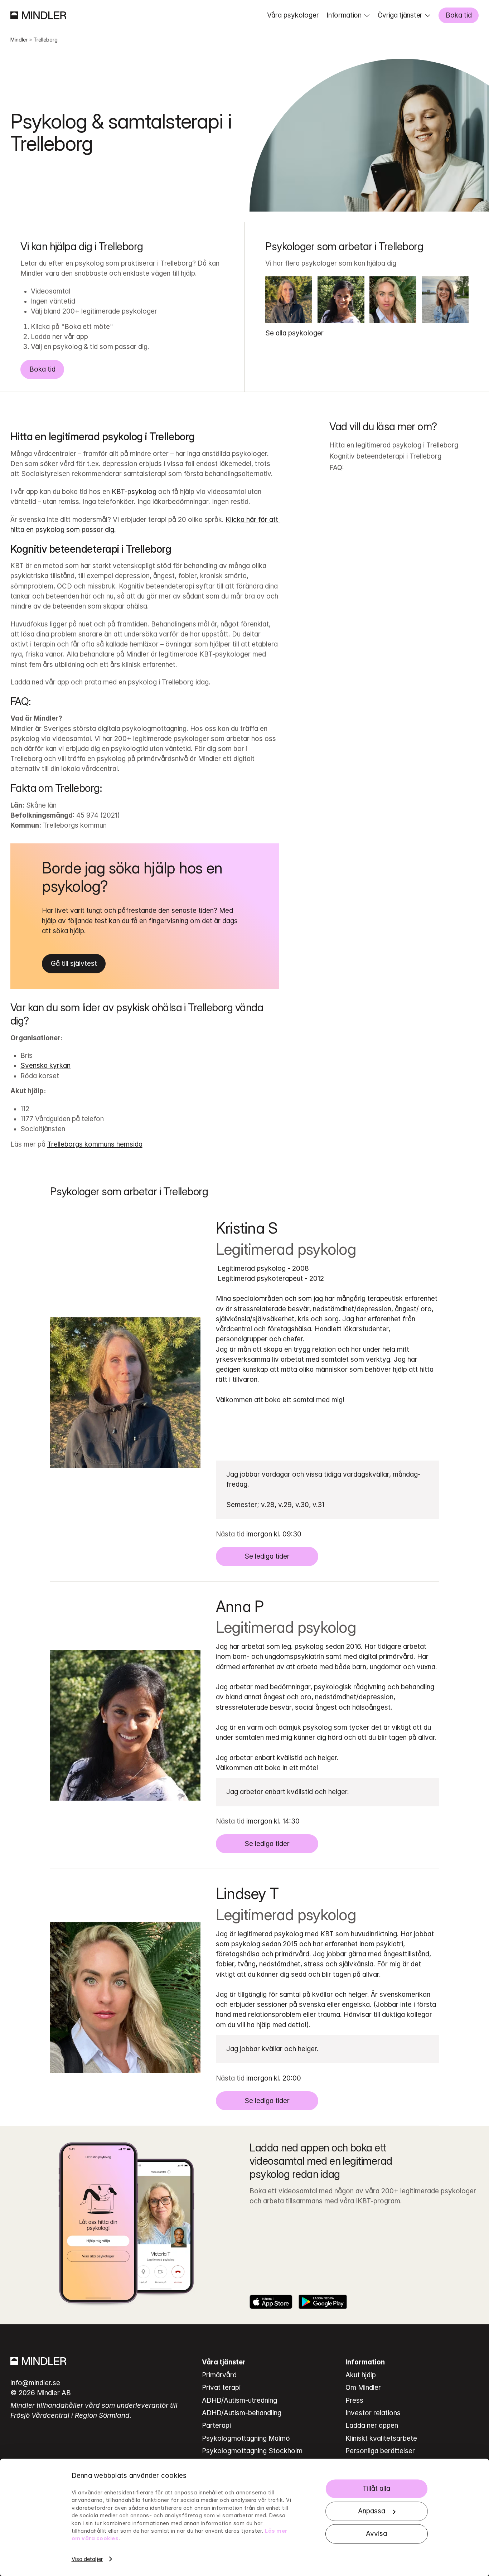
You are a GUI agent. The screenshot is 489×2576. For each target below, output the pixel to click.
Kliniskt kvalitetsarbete (381, 2438)
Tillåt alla (376, 2489)
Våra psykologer (293, 15)
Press (354, 2400)
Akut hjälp (361, 2375)
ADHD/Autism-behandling (242, 2413)
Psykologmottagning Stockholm (252, 2451)
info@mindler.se (35, 2383)
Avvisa (376, 2534)
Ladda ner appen (372, 2425)
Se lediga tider (267, 1556)
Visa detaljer (87, 2559)
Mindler (19, 40)
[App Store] (271, 2302)
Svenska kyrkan (45, 1066)
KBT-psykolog (134, 492)
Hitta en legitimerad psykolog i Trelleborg (394, 445)
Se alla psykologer (294, 333)
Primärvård (219, 2375)
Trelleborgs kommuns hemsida (95, 1144)
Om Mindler (363, 2388)
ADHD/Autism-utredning (239, 2400)
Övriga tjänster (400, 15)
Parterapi (216, 2425)
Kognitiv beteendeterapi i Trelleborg (385, 456)
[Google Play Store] (323, 2302)
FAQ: (337, 468)
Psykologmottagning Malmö (246, 2438)
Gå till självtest (74, 963)
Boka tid (459, 15)
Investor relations (373, 2413)
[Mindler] (38, 15)
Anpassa (372, 2511)
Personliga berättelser (380, 2451)
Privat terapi (221, 2388)
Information (344, 15)
